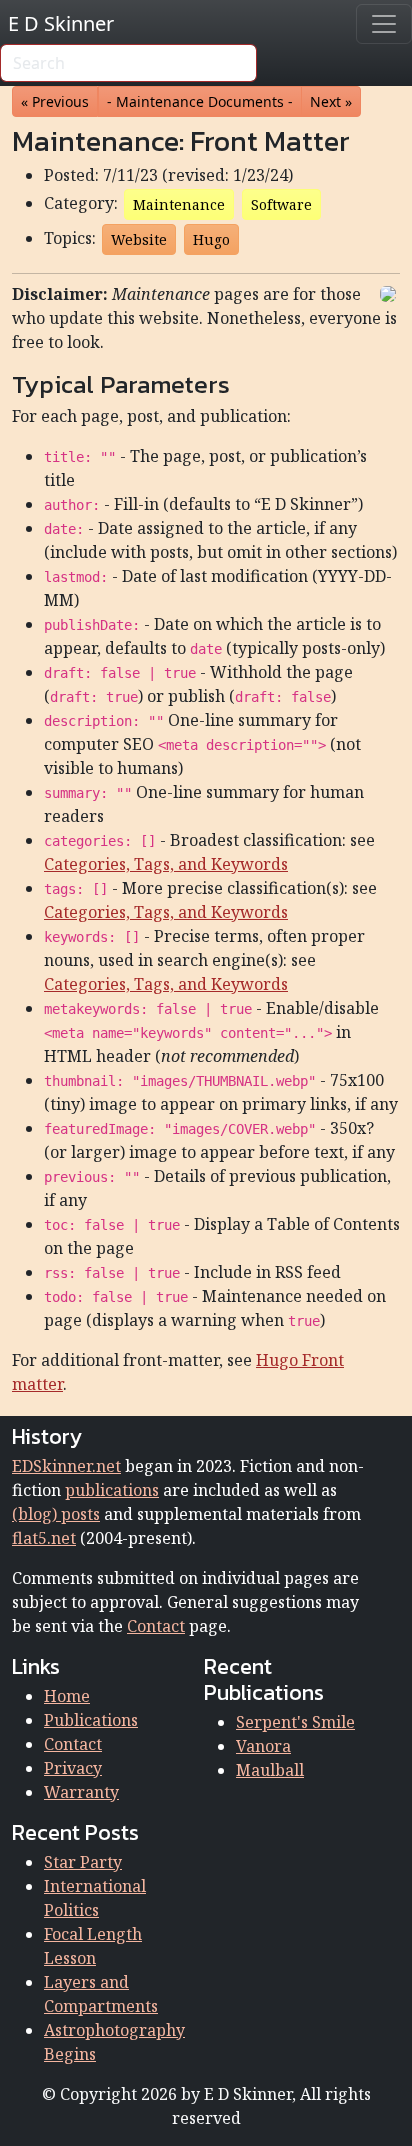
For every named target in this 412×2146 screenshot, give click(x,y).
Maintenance (179, 204)
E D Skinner (61, 23)
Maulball (270, 1770)
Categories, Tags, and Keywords (166, 864)
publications (112, 1490)
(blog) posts (56, 1514)
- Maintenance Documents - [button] (200, 101)
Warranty (81, 1792)
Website (139, 239)
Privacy (73, 1768)
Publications (91, 1720)
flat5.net (44, 1538)
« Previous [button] (55, 101)
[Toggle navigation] (384, 24)
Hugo (211, 239)
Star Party (83, 1862)
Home (67, 1696)
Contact (156, 1626)
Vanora (263, 1746)
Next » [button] (331, 101)
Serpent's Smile (295, 1722)
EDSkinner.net (66, 1466)
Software (281, 204)
